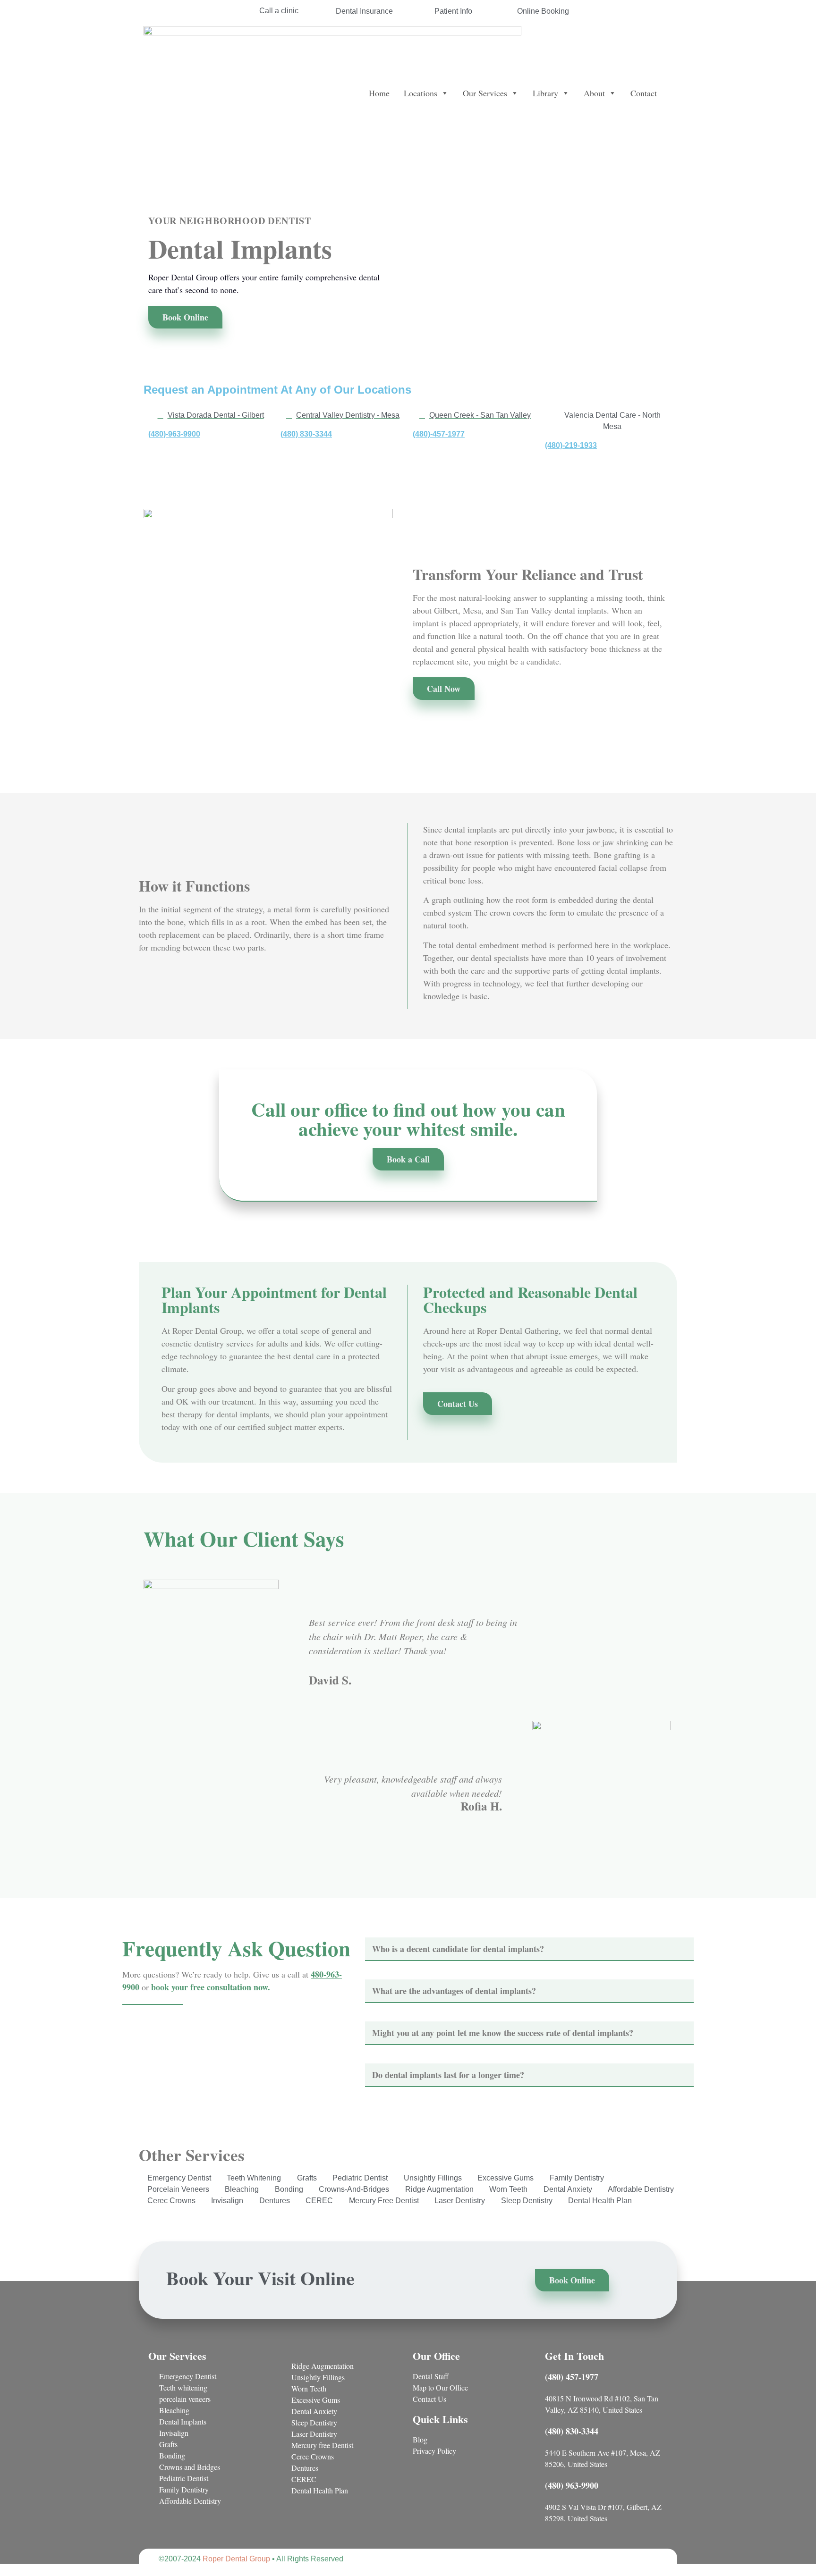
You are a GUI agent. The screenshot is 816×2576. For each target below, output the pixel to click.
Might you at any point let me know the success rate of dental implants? (503, 2033)
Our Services (485, 93)
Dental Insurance (364, 11)
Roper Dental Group (236, 2559)
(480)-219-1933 (571, 445)
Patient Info (453, 11)
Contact (644, 93)
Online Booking (543, 11)
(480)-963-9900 (174, 434)
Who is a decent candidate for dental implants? (458, 1949)
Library (545, 93)
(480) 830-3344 (306, 434)
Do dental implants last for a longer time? (448, 2075)
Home (379, 93)
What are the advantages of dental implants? (454, 1991)
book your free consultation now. (211, 1987)
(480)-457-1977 (439, 434)
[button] (529, 1949)
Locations (421, 93)
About (594, 93)
